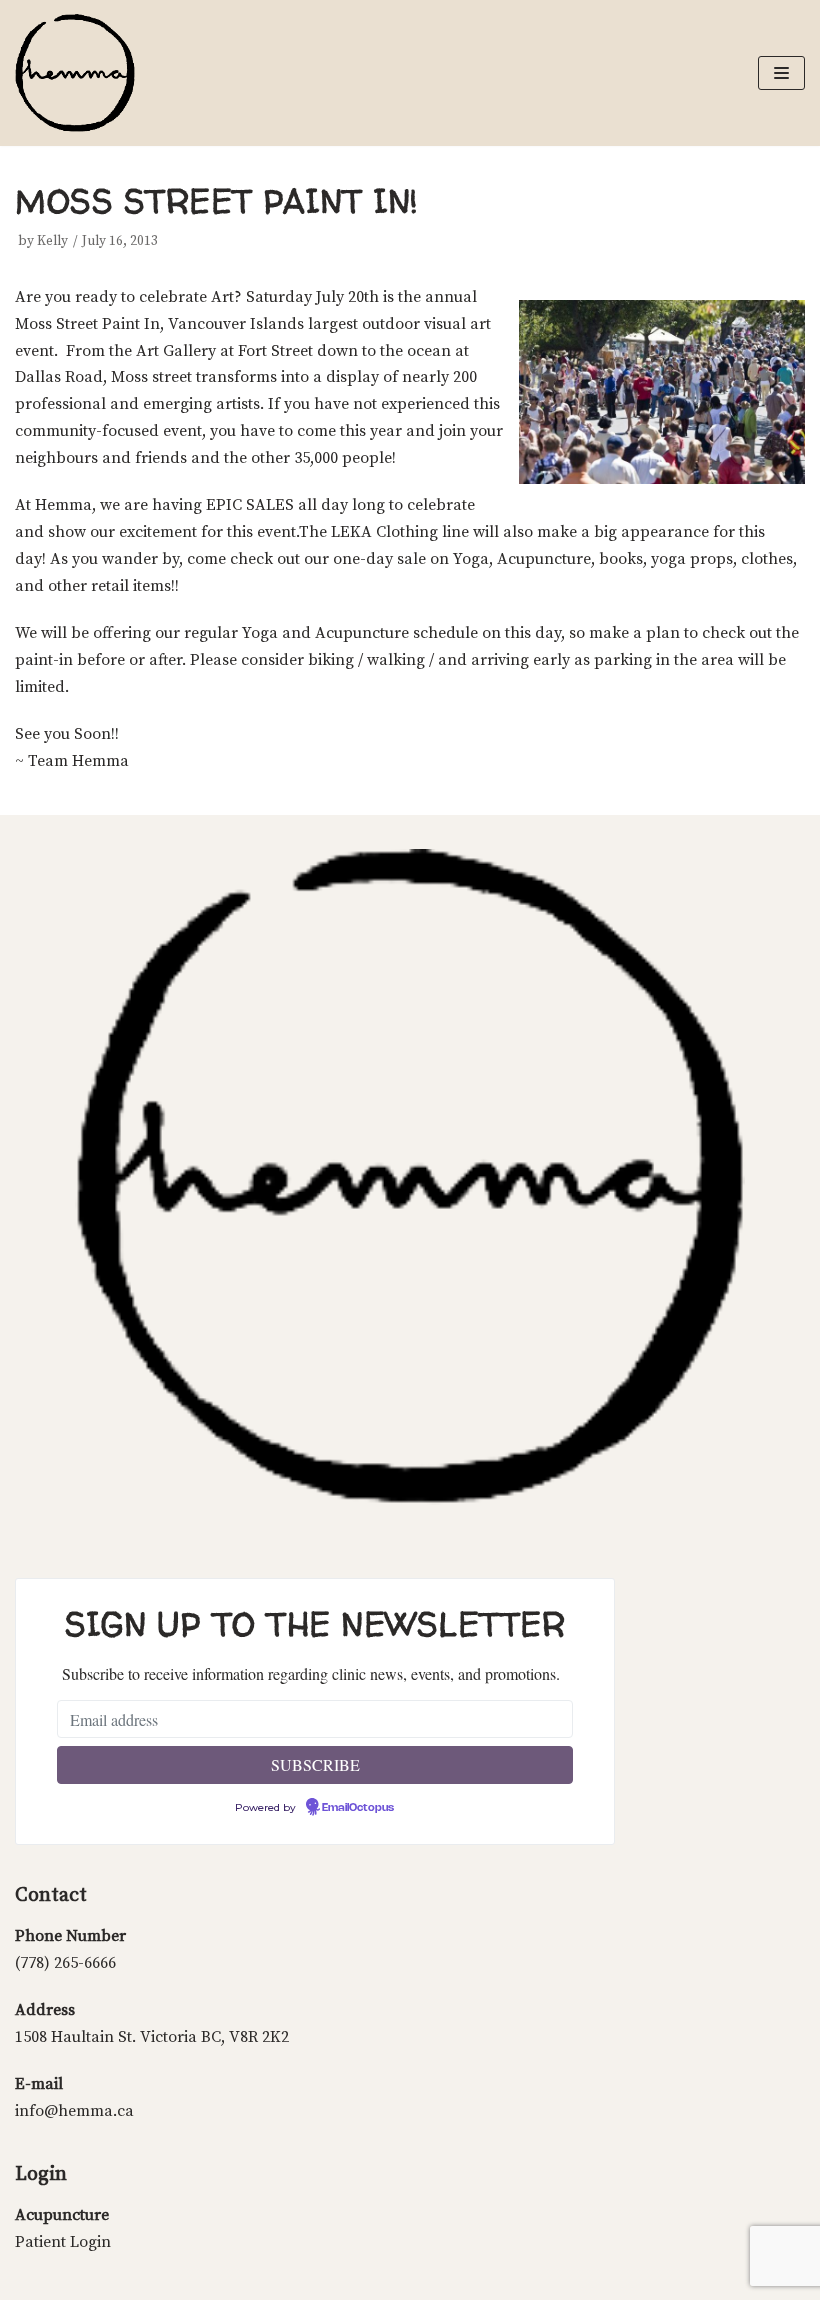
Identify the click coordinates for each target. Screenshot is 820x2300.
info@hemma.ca (74, 2111)
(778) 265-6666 (65, 1963)
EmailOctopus (358, 1808)
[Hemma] (75, 73)
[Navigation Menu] (781, 73)
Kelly (52, 241)
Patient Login (63, 2242)
